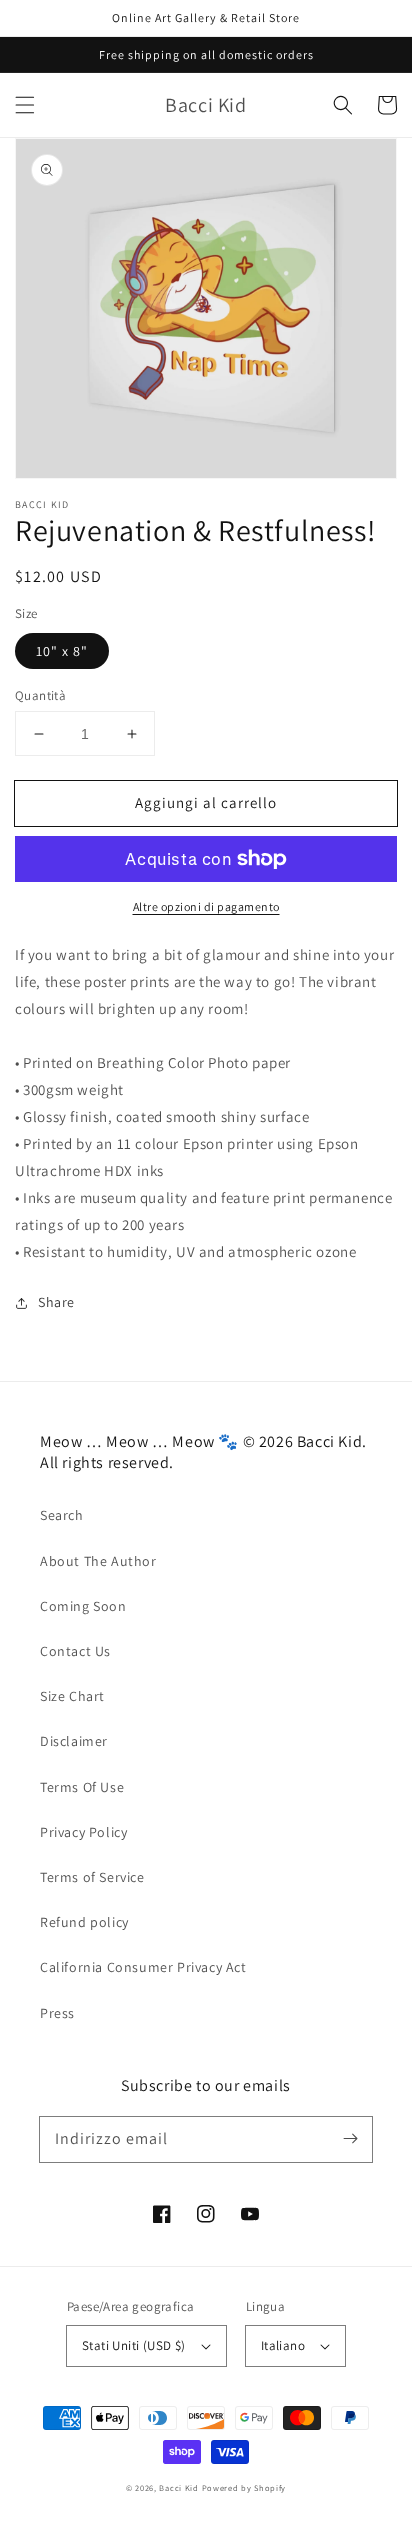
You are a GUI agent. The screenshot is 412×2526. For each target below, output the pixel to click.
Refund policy (84, 1922)
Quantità (40, 695)
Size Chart (72, 1696)
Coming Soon (83, 1606)
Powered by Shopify (244, 2487)
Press (57, 2013)
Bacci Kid (178, 2487)
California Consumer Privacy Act (143, 1967)
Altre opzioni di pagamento (206, 906)
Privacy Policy (83, 1832)
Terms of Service (92, 1877)
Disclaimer (74, 1741)
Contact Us (75, 1651)
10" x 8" (62, 651)
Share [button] (56, 1302)
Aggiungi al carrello (206, 802)
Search (62, 1515)
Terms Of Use (82, 1787)
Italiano (283, 2345)
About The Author (98, 1561)
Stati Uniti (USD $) (134, 2345)
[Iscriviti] (350, 2139)
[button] (25, 105)
